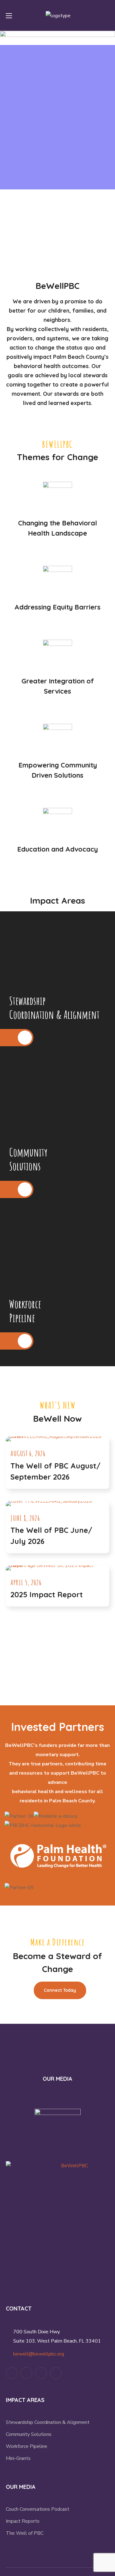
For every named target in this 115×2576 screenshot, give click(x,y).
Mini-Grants (18, 2458)
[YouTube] (41, 2373)
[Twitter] (12, 2373)
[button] (107, 15)
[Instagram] (56, 2373)
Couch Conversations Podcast (38, 2509)
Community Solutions (29, 2434)
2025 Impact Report (47, 1594)
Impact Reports (23, 2521)
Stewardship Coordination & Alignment (48, 2422)
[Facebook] (26, 2373)
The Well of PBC (25, 2533)
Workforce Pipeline (27, 2446)
